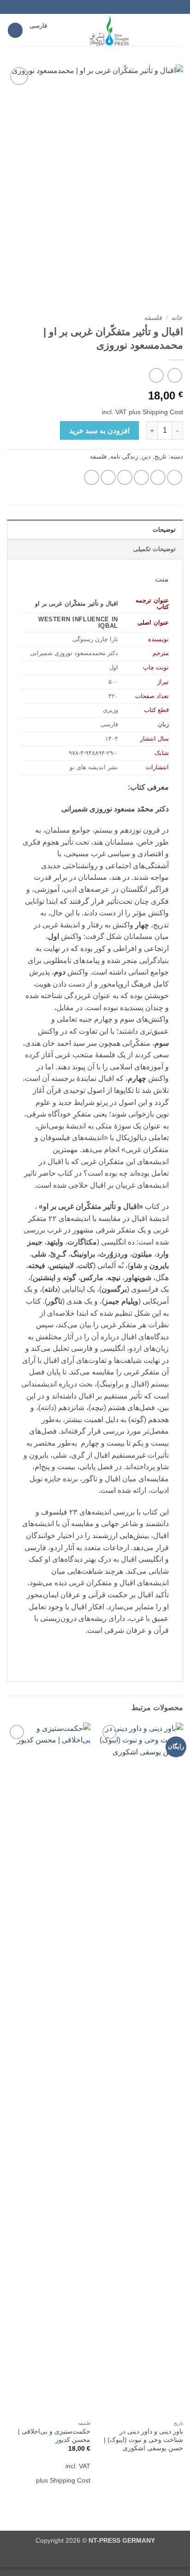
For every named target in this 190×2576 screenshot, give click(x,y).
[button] (178, 30)
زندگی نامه (124, 457)
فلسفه (153, 318)
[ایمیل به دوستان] (125, 477)
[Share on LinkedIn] (92, 477)
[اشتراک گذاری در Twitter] (141, 477)
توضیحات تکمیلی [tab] (154, 549)
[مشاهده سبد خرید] (15, 30)
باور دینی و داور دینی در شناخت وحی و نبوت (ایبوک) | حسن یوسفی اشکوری (143, 2440)
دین (146, 457)
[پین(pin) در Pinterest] (108, 477)
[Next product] (175, 375)
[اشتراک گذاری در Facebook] (158, 477)
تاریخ (160, 457)
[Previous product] (156, 375)
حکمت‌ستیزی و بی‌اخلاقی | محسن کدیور (54, 2436)
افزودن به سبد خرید (99, 431)
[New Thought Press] (110, 30)
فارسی (38, 26)
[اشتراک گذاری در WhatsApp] (175, 477)
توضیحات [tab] (164, 530)
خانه (177, 318)
